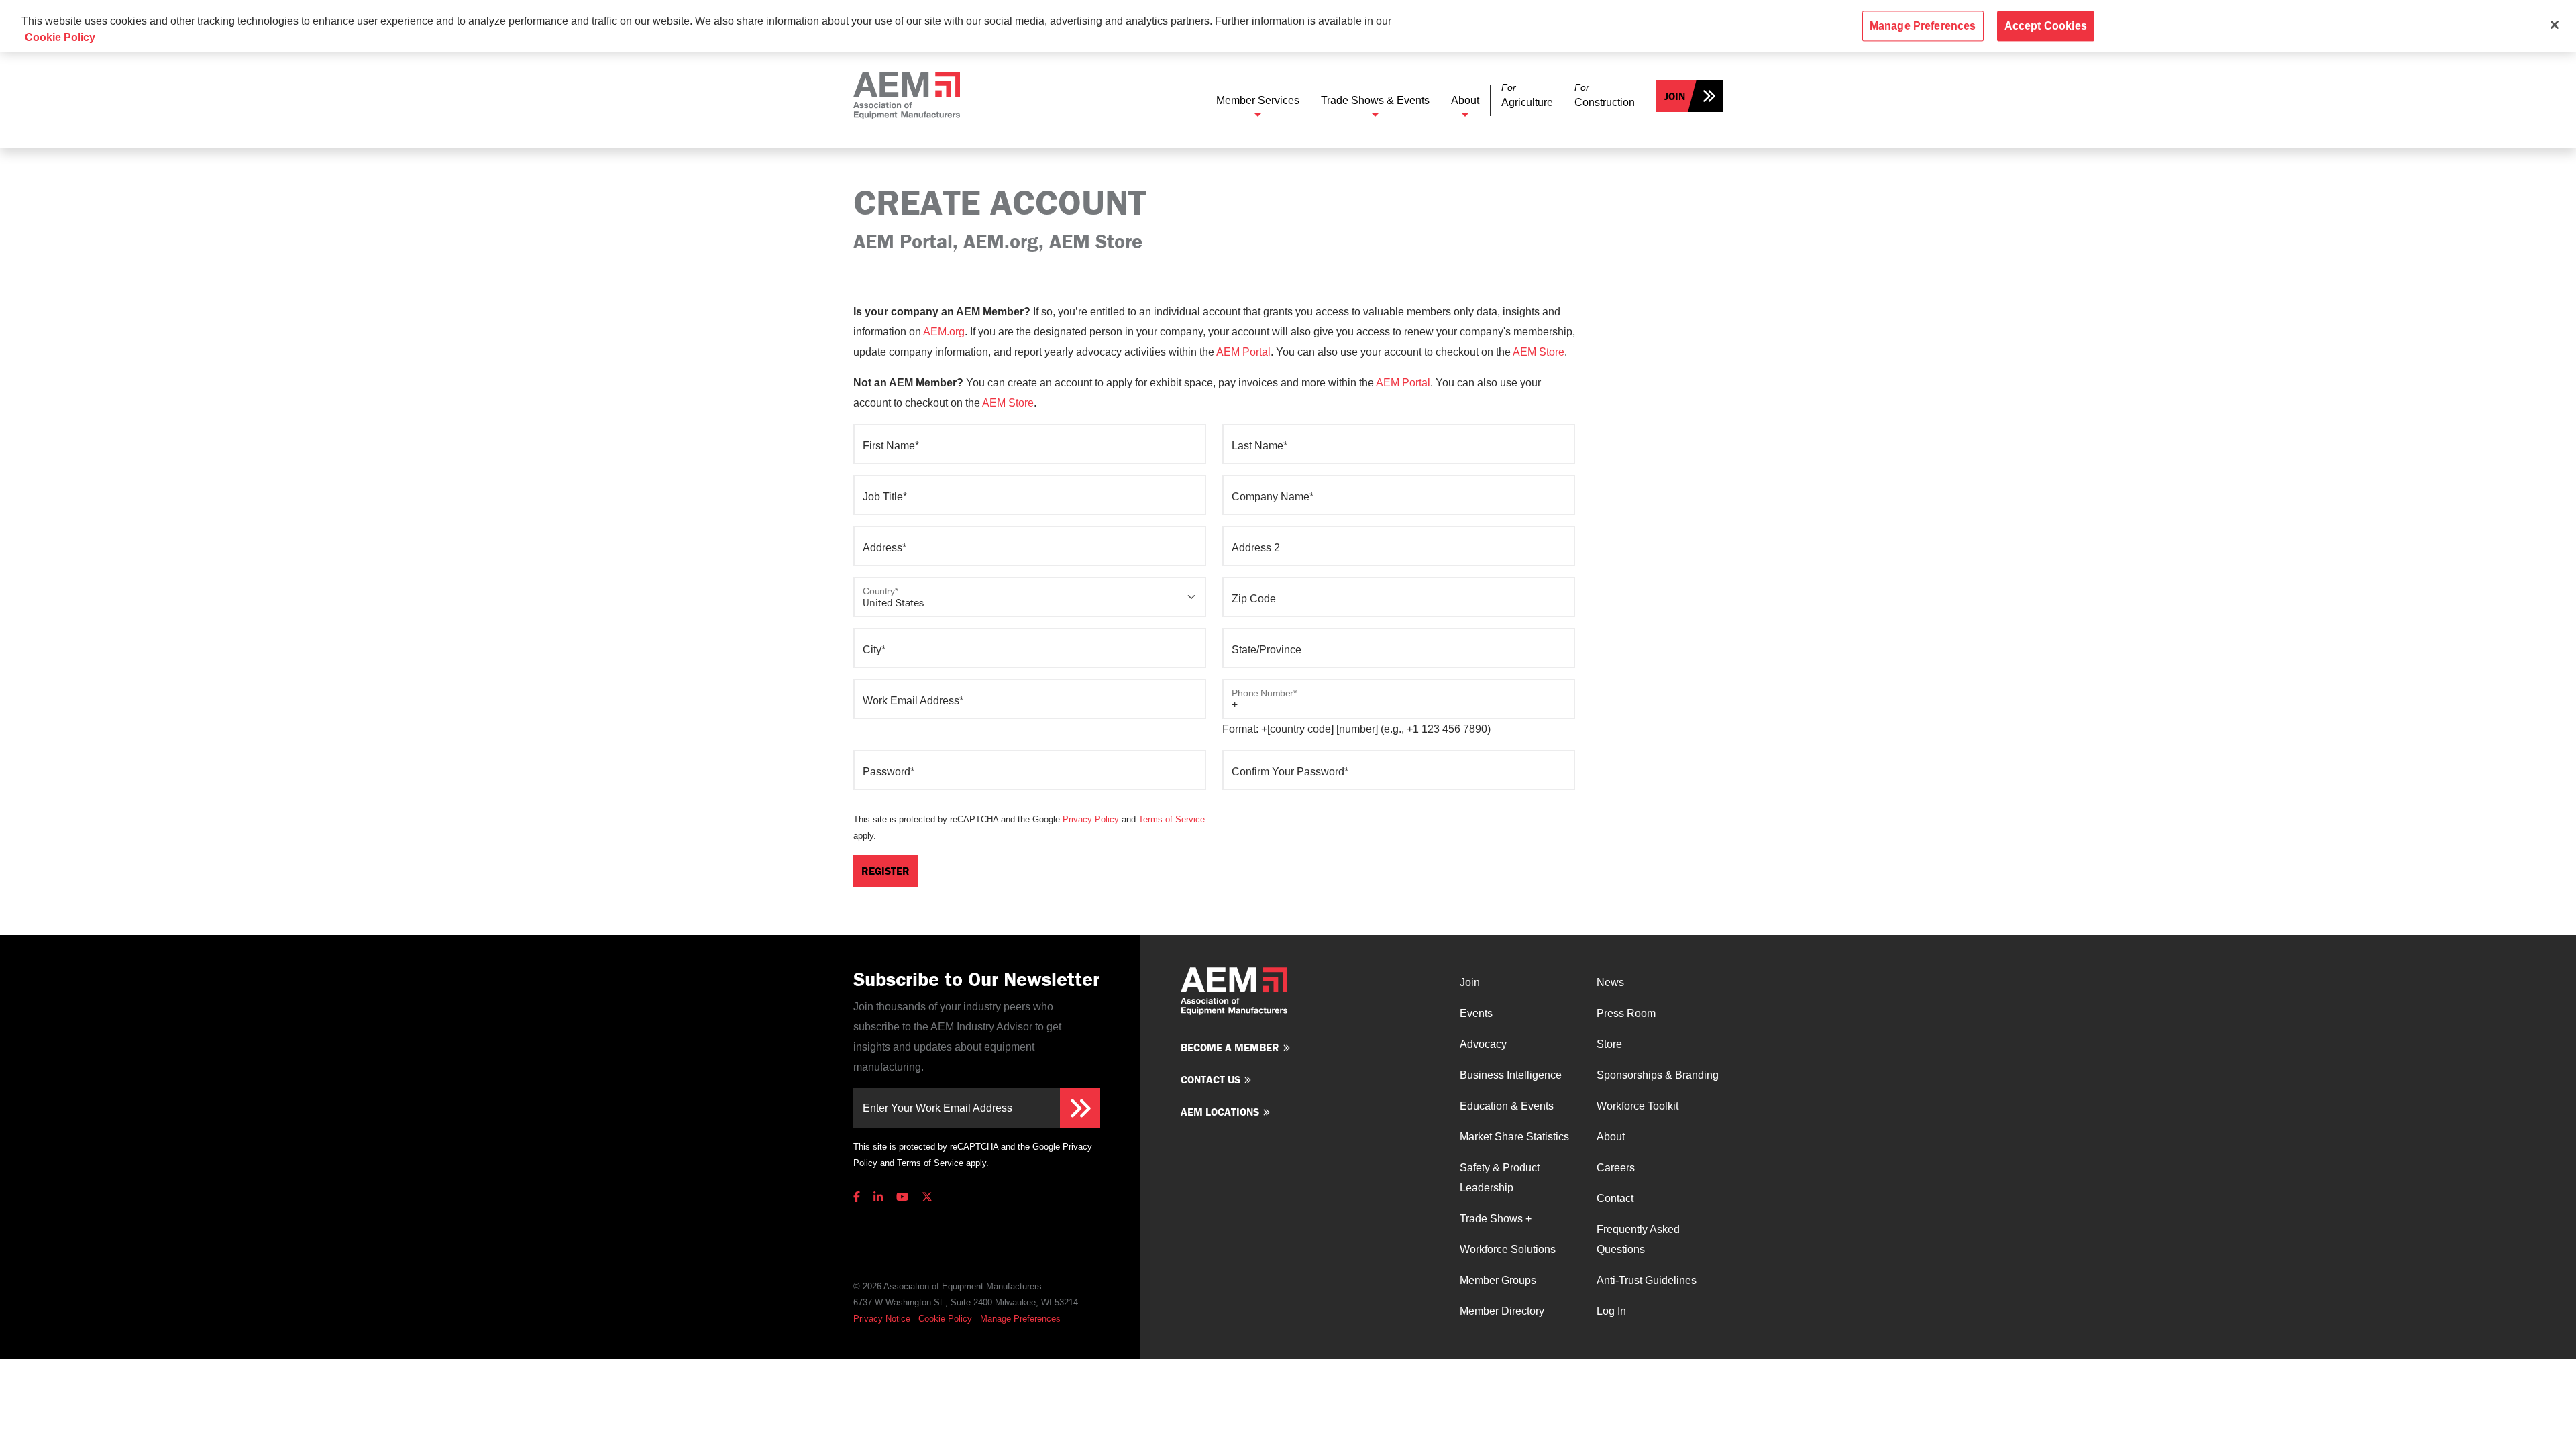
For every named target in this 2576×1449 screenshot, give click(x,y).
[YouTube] (902, 1197)
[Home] (907, 96)
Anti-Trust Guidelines (1647, 1280)
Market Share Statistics (1514, 1137)
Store (1609, 1044)
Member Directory (1502, 1311)
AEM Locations (1220, 1112)
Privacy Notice (882, 1319)
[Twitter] (927, 1197)
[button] (1527, 96)
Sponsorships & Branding (1658, 1075)
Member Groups (1498, 1280)
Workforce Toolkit (1638, 1106)
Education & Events (1507, 1106)
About (1465, 100)
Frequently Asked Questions (1638, 1239)
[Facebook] (859, 1197)
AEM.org (944, 332)
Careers (1616, 1168)
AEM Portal (1243, 352)
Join (1675, 96)
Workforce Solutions (1508, 1249)
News (1610, 982)
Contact (1615, 1198)
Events (1476, 1013)
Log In (1611, 1311)
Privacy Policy (1091, 819)
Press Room (1626, 1013)
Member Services (1258, 100)
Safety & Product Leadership (1500, 1178)
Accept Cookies (2046, 26)
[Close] (2555, 25)
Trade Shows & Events (1375, 100)
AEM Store (1539, 352)
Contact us (1211, 1079)
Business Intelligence (1511, 1075)
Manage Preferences (1020, 1319)
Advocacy (1483, 1044)
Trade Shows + (1496, 1219)
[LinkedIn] (878, 1197)
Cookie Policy (945, 1319)
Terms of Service (1172, 819)
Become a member (1230, 1047)
